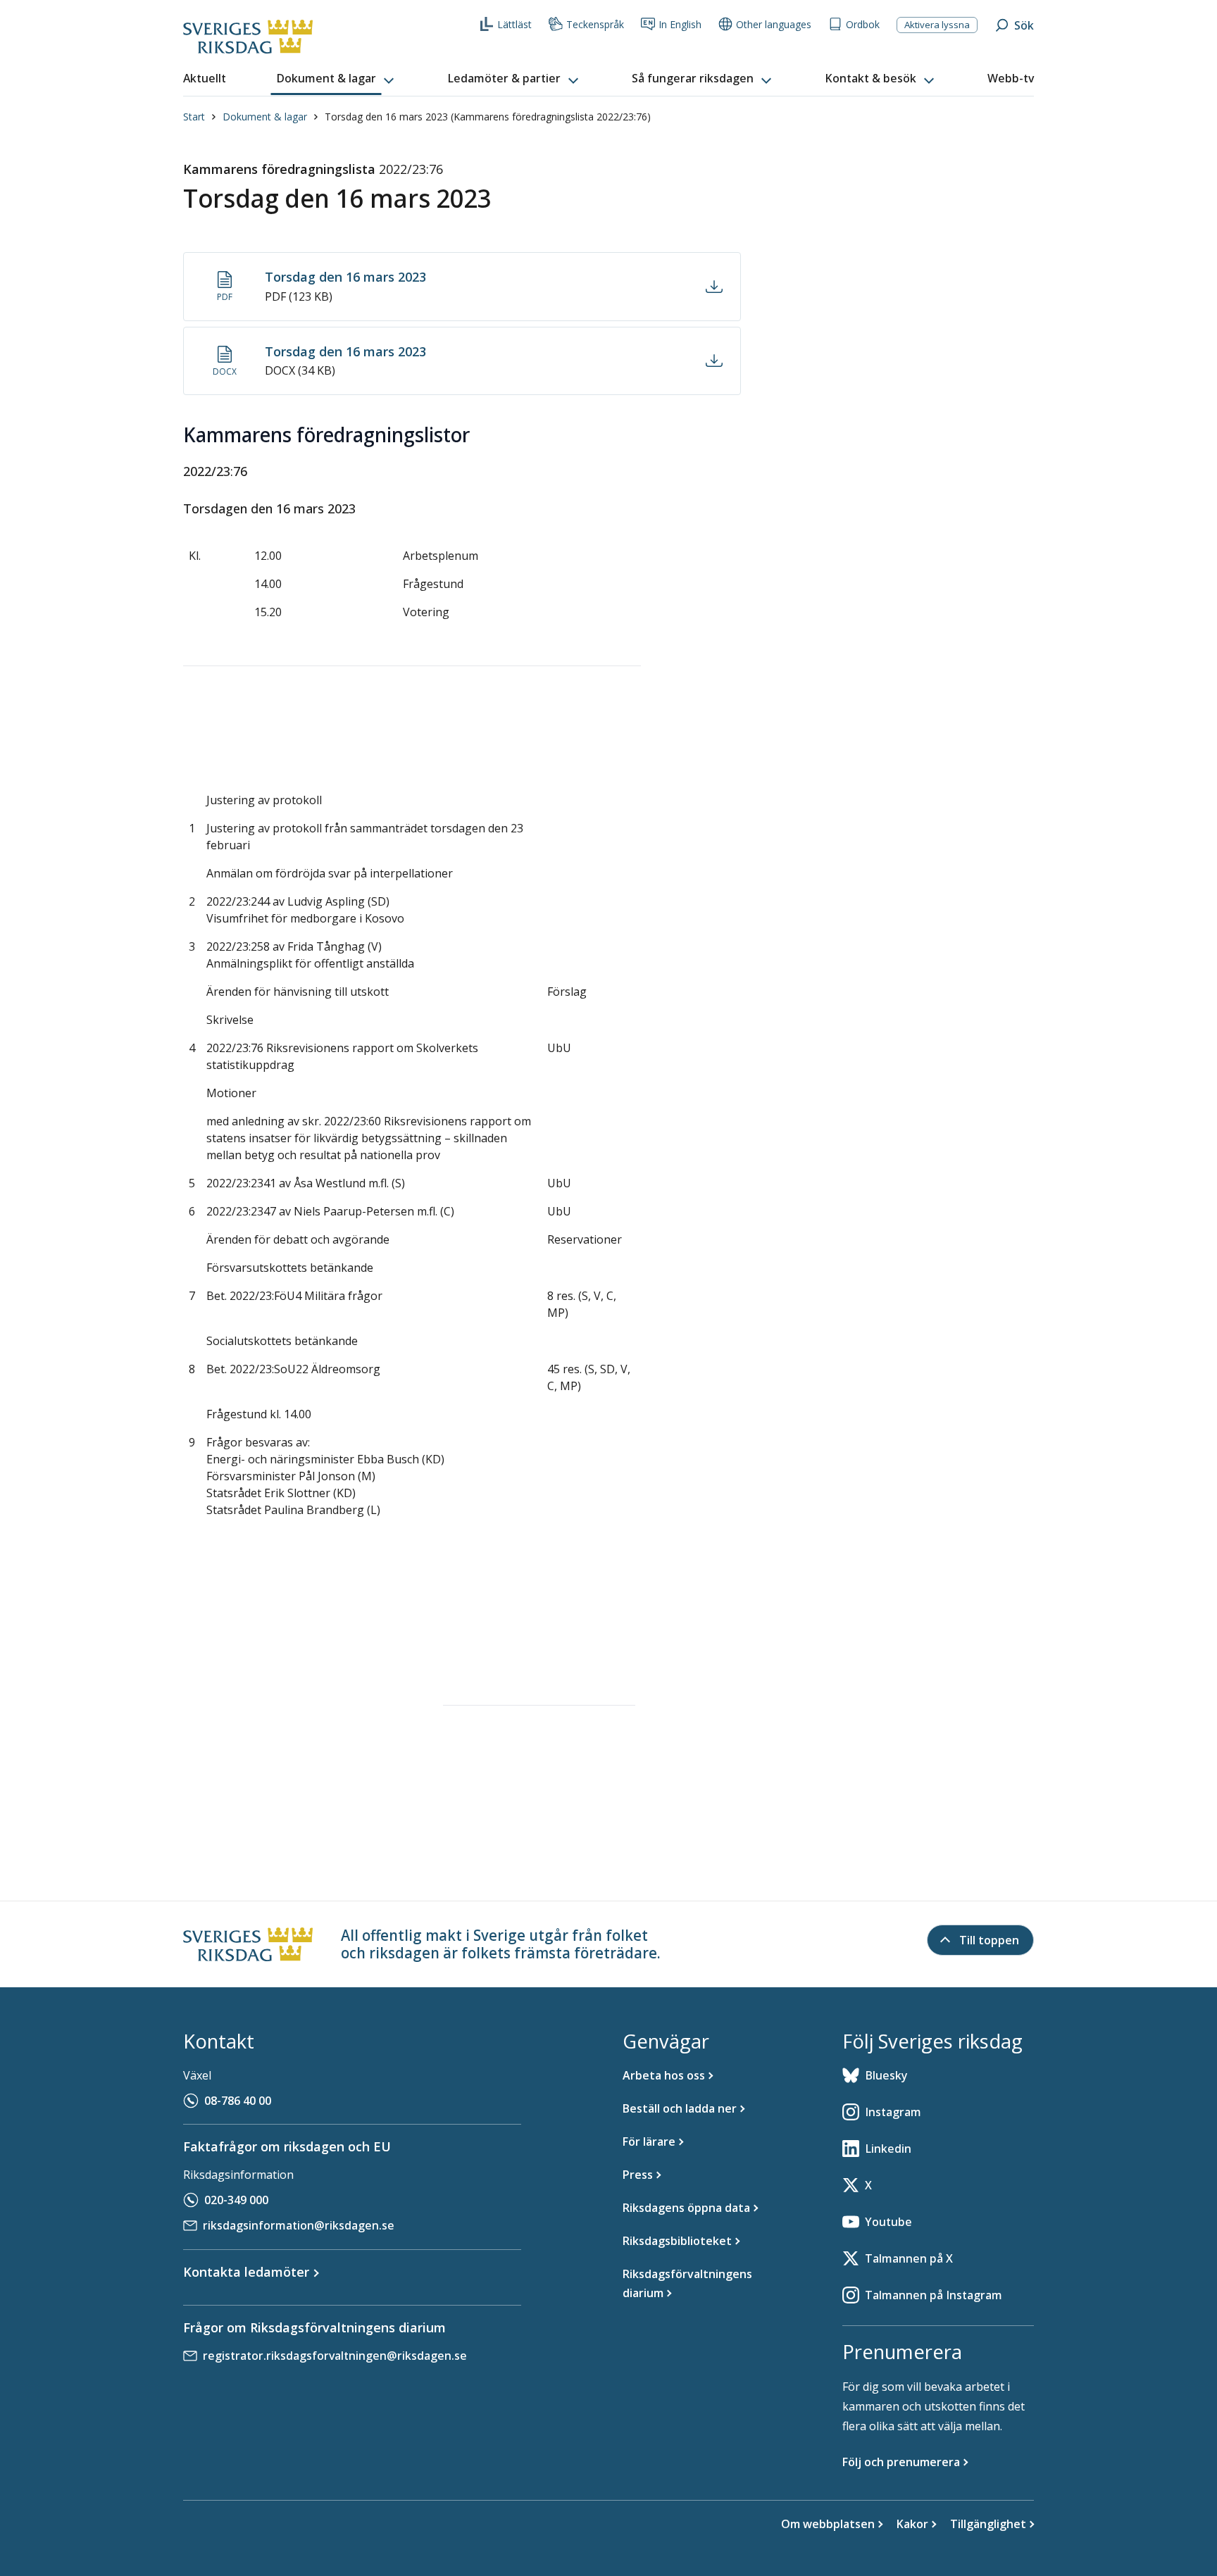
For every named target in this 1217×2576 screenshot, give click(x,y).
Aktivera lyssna (937, 25)
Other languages (774, 24)
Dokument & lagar (265, 117)
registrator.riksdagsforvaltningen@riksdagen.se (335, 2356)
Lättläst (514, 24)
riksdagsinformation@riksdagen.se (299, 2225)
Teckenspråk (595, 24)
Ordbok (863, 24)
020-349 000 (236, 2200)
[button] (337, 79)
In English (680, 24)
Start (194, 117)
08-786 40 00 (238, 2101)
